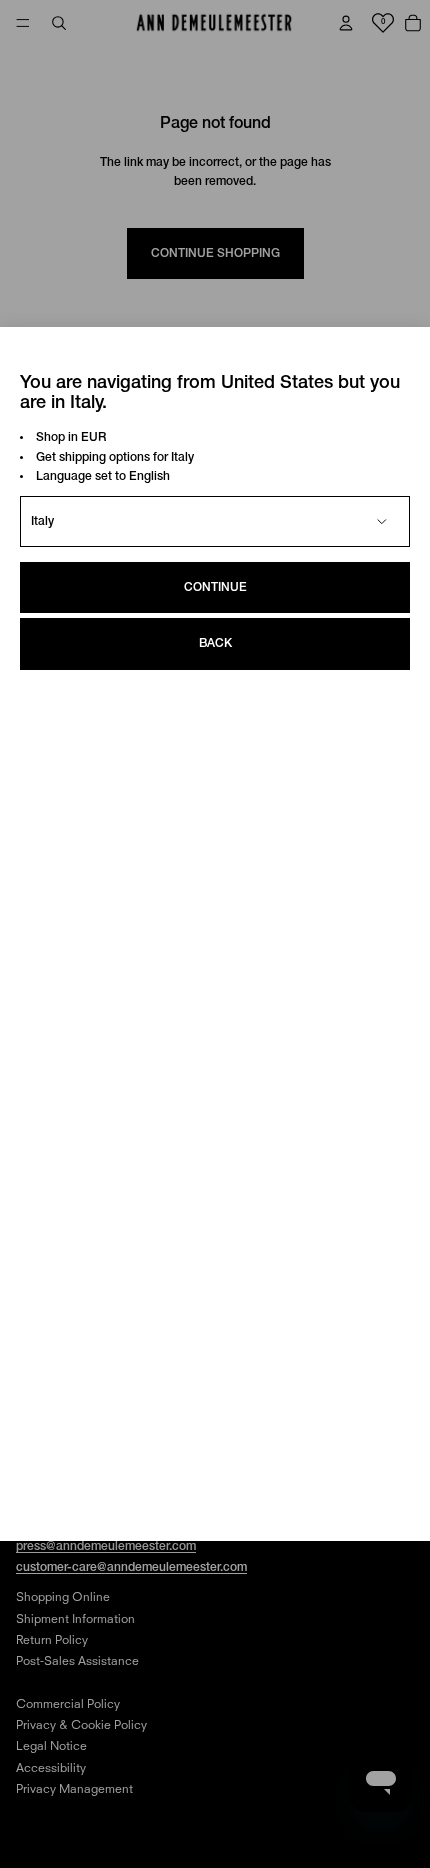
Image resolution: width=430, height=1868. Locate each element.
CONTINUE (215, 587)
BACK (215, 643)
